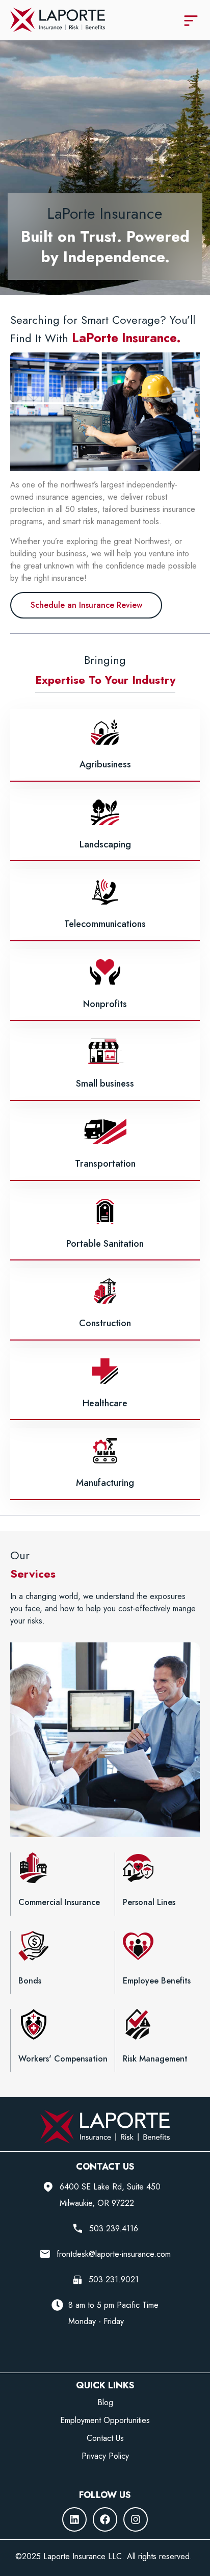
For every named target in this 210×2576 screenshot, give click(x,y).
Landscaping (105, 844)
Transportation (105, 1164)
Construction (105, 1323)
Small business (105, 1084)
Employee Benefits (157, 1981)
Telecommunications (105, 924)
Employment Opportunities (105, 2420)
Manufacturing (105, 1483)
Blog (105, 2403)
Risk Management (155, 2059)
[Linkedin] (74, 2519)
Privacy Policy (105, 2456)
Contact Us (105, 2438)
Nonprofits (105, 1004)
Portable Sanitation (105, 1244)
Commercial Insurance (59, 1902)
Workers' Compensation (63, 2059)
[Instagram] (136, 2519)
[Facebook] (105, 2519)
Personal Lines (149, 1902)
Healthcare (105, 1403)
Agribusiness (105, 764)
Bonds (30, 1981)
